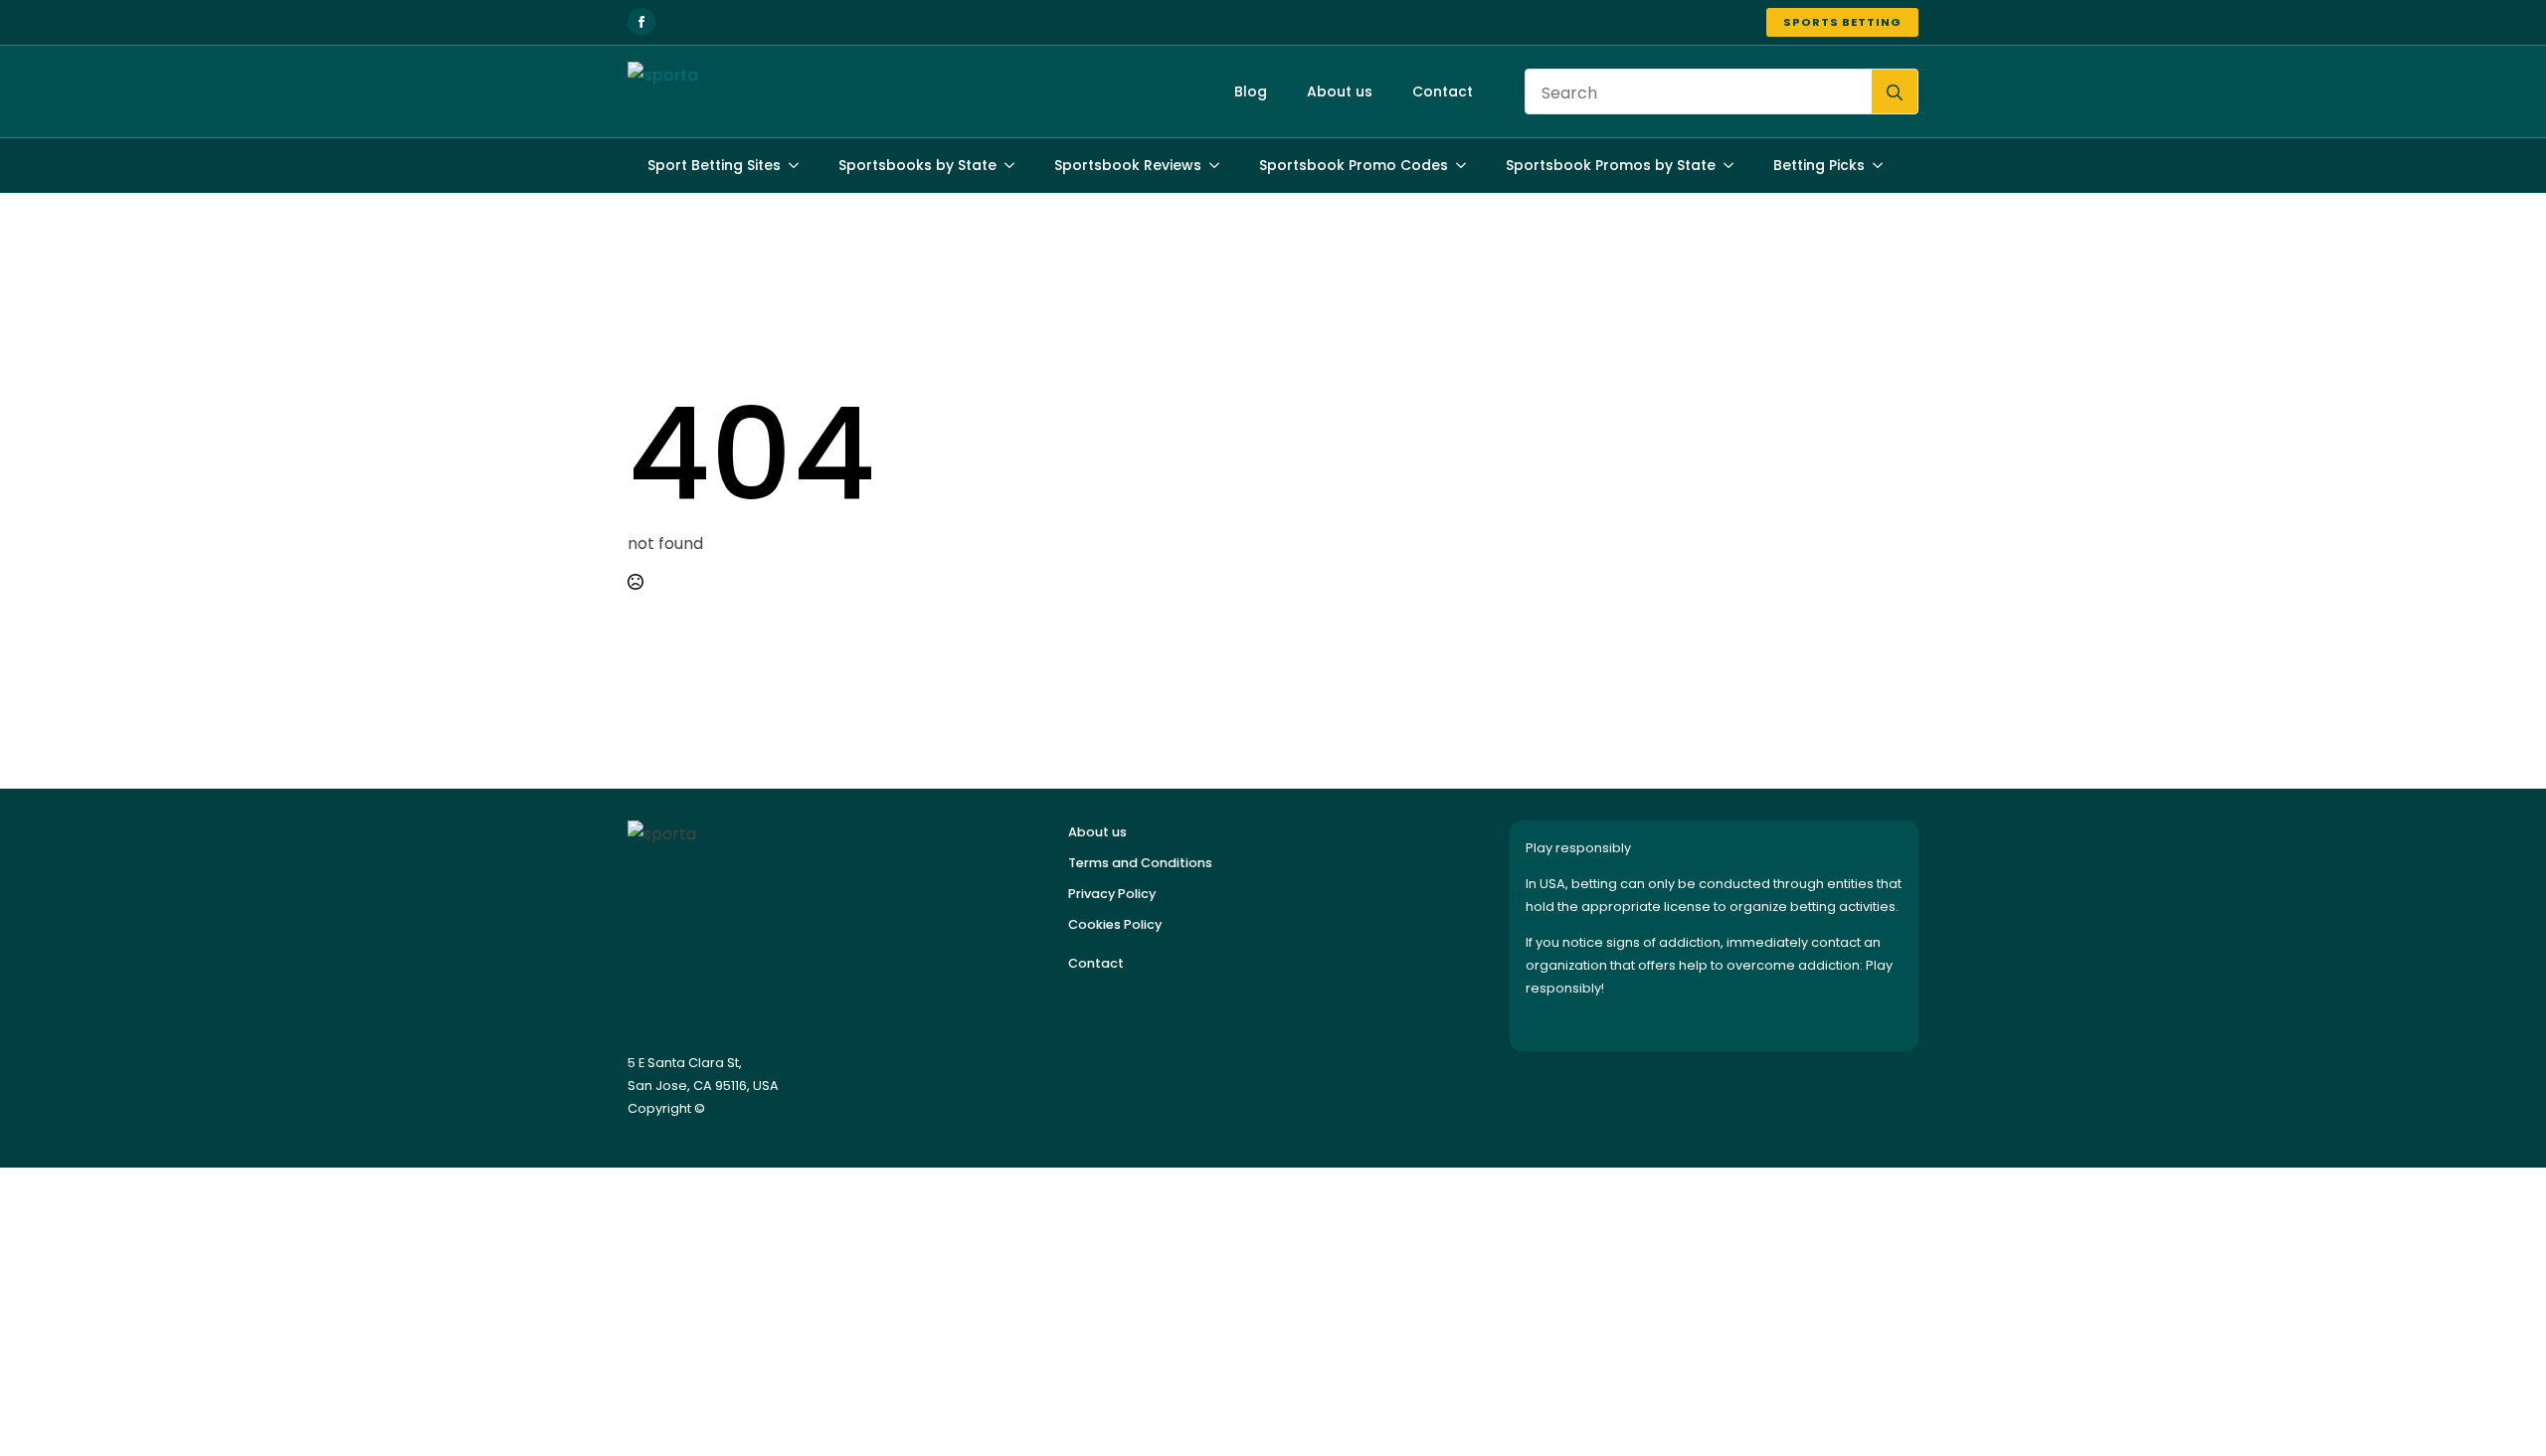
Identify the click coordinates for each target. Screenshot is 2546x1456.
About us (1340, 91)
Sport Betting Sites (714, 165)
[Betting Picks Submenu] (1884, 165)
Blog (1251, 91)
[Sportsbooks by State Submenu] (1015, 165)
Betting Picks (1819, 165)
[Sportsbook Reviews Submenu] (1220, 165)
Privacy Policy (1112, 894)
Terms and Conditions (1140, 863)
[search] (1895, 92)
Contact (1443, 91)
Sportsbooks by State (917, 165)
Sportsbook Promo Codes (1354, 165)
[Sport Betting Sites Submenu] (800, 165)
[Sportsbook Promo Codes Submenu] (1467, 165)
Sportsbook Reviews (1128, 165)
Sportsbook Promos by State (1611, 165)
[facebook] (641, 22)
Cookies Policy (1115, 924)
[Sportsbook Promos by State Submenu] (1734, 165)
